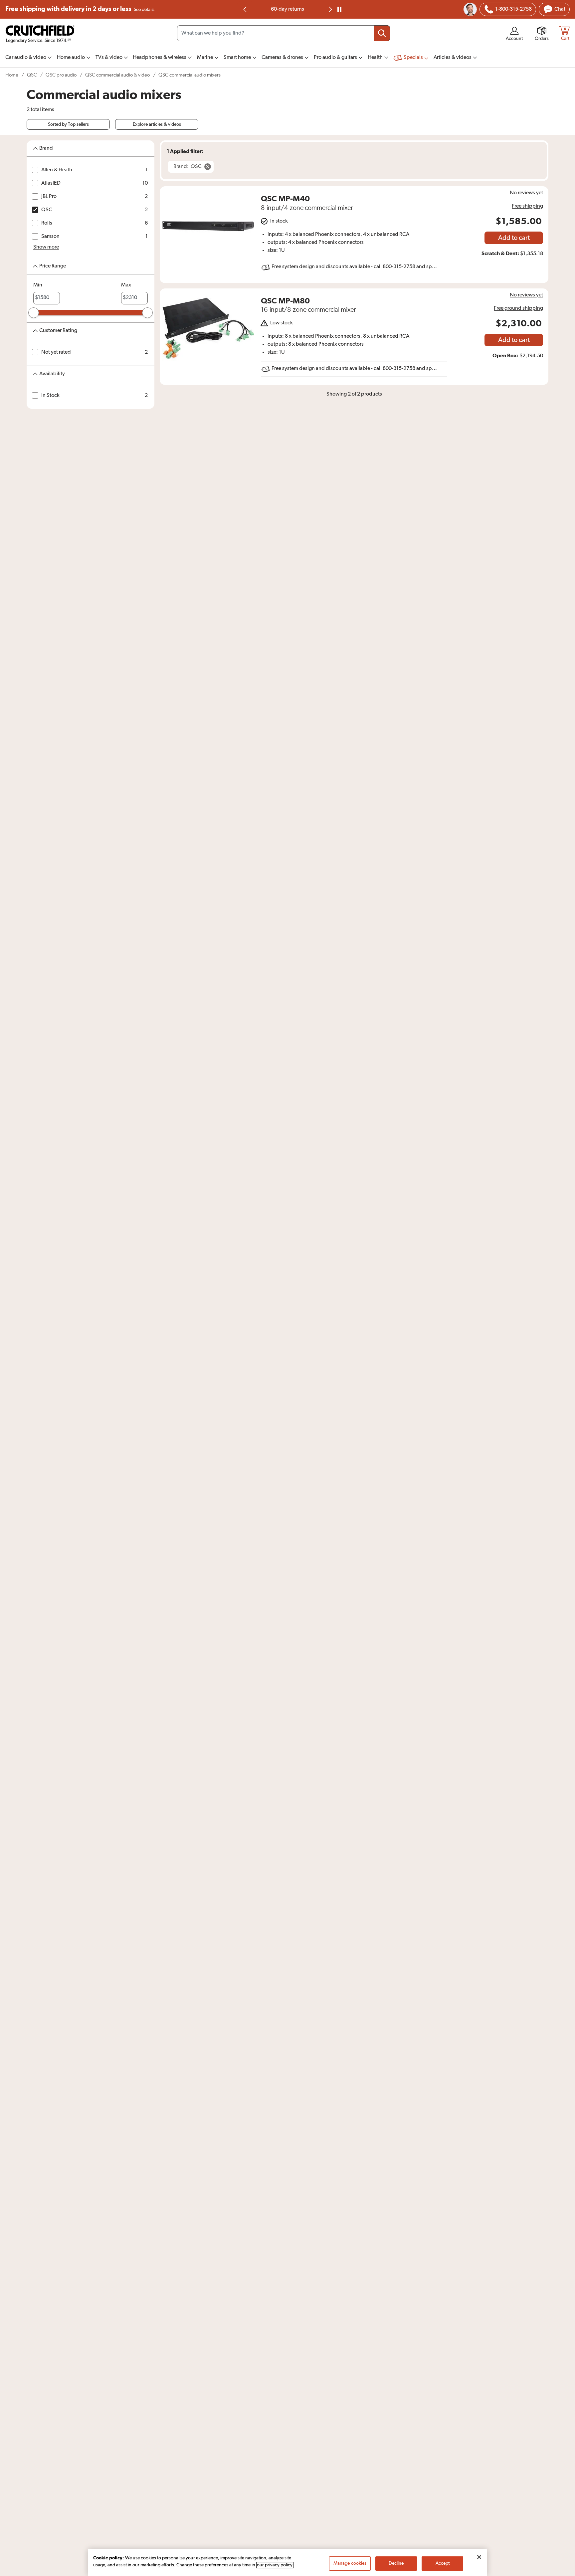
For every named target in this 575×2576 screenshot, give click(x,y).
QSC (32, 75)
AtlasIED (51, 183)
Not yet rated (56, 352)
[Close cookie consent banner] (479, 2557)
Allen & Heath (57, 170)
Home (12, 75)
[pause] (339, 9)
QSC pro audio (61, 75)
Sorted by (68, 124)
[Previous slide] (245, 9)
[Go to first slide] (330, 9)
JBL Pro (49, 197)
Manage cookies (350, 2563)
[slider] (34, 313)
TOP (562, 2572)
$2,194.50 (531, 356)
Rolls (47, 223)
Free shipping (80, 9)
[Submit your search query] (382, 33)
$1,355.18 (532, 254)
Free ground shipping (518, 308)
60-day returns (287, 9)
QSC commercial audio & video (117, 75)
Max (126, 285)
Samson (50, 237)
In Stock (50, 396)
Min (38, 285)
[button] (46, 247)
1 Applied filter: (185, 151)
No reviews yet (526, 193)
